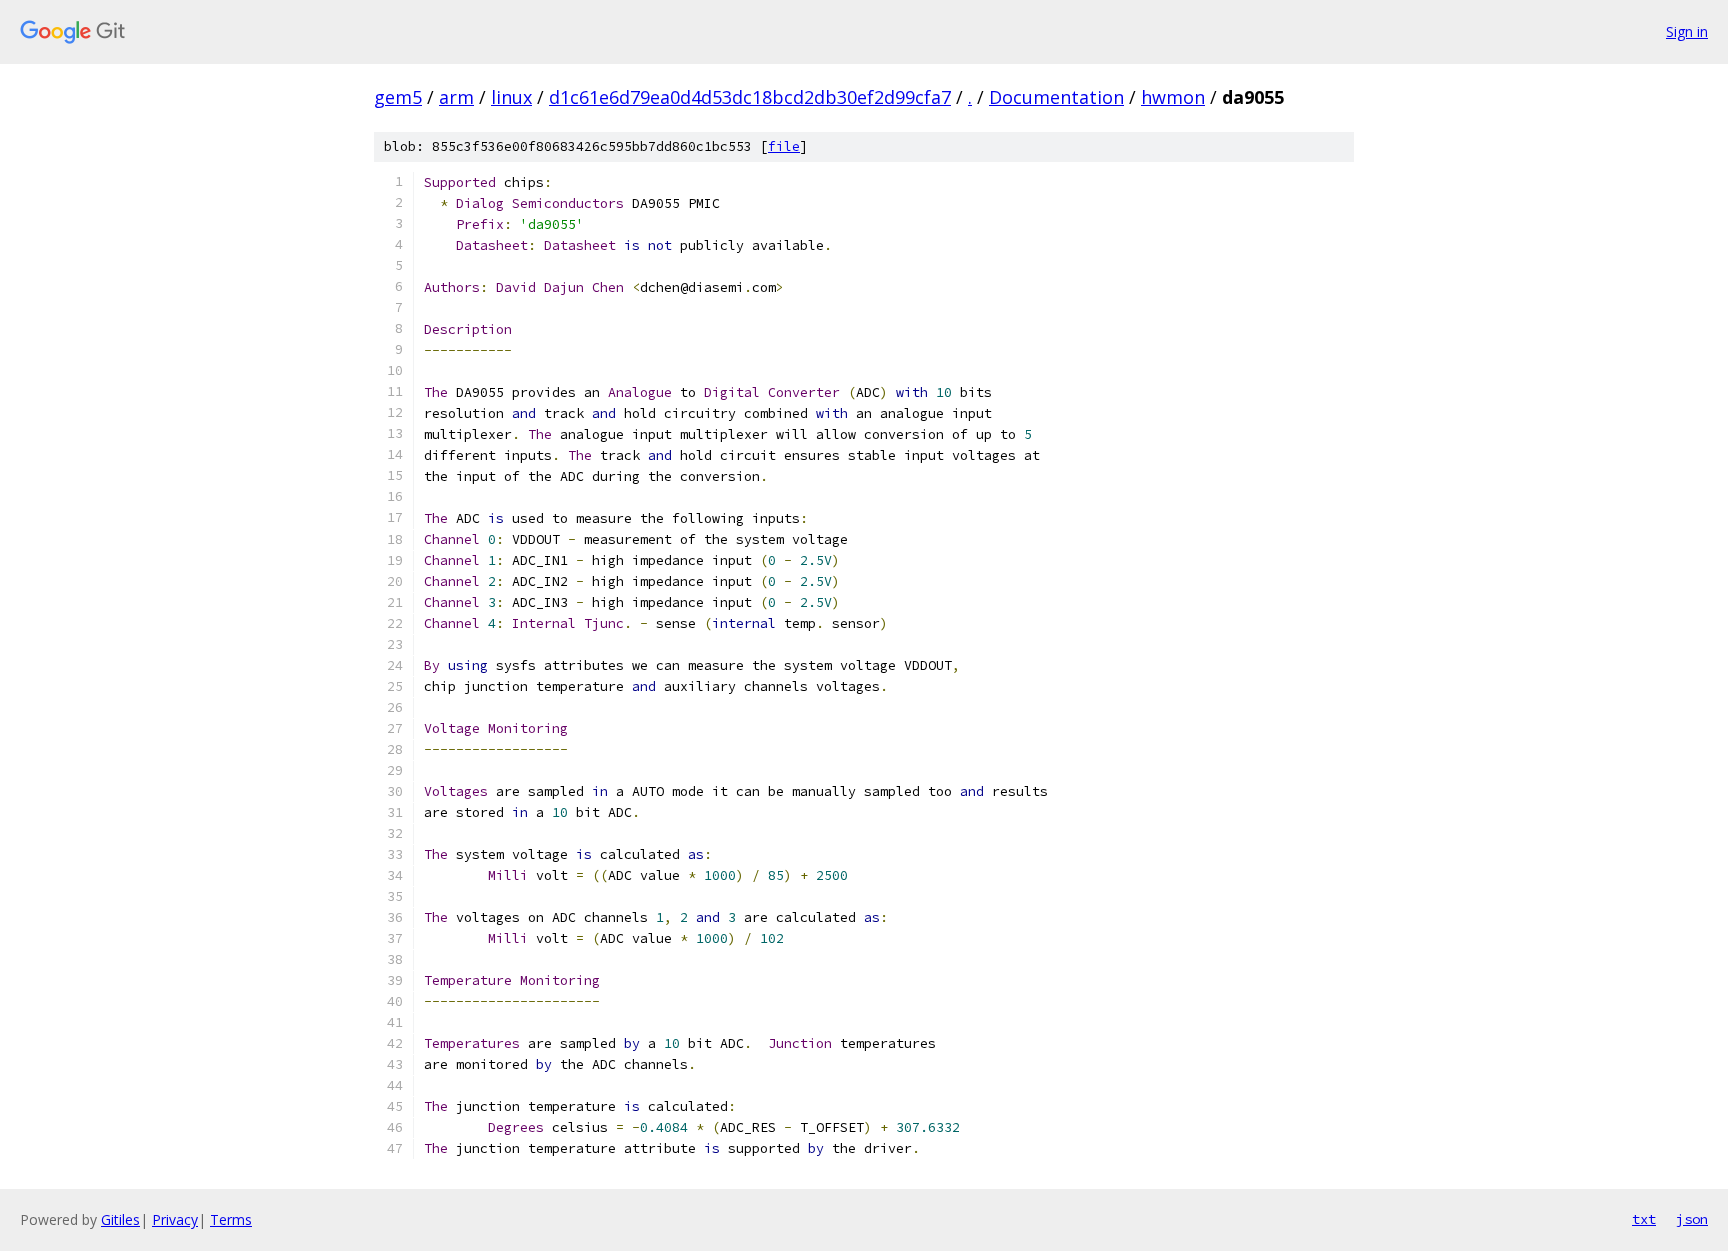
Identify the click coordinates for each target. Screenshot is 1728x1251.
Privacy (175, 1219)
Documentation (1056, 97)
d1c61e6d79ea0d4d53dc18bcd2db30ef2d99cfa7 (750, 97)
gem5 (398, 97)
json (1692, 1219)
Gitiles (120, 1219)
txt (1644, 1219)
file (784, 146)
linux (511, 97)
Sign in (1687, 31)
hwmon (1173, 97)
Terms (231, 1219)
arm (456, 97)
